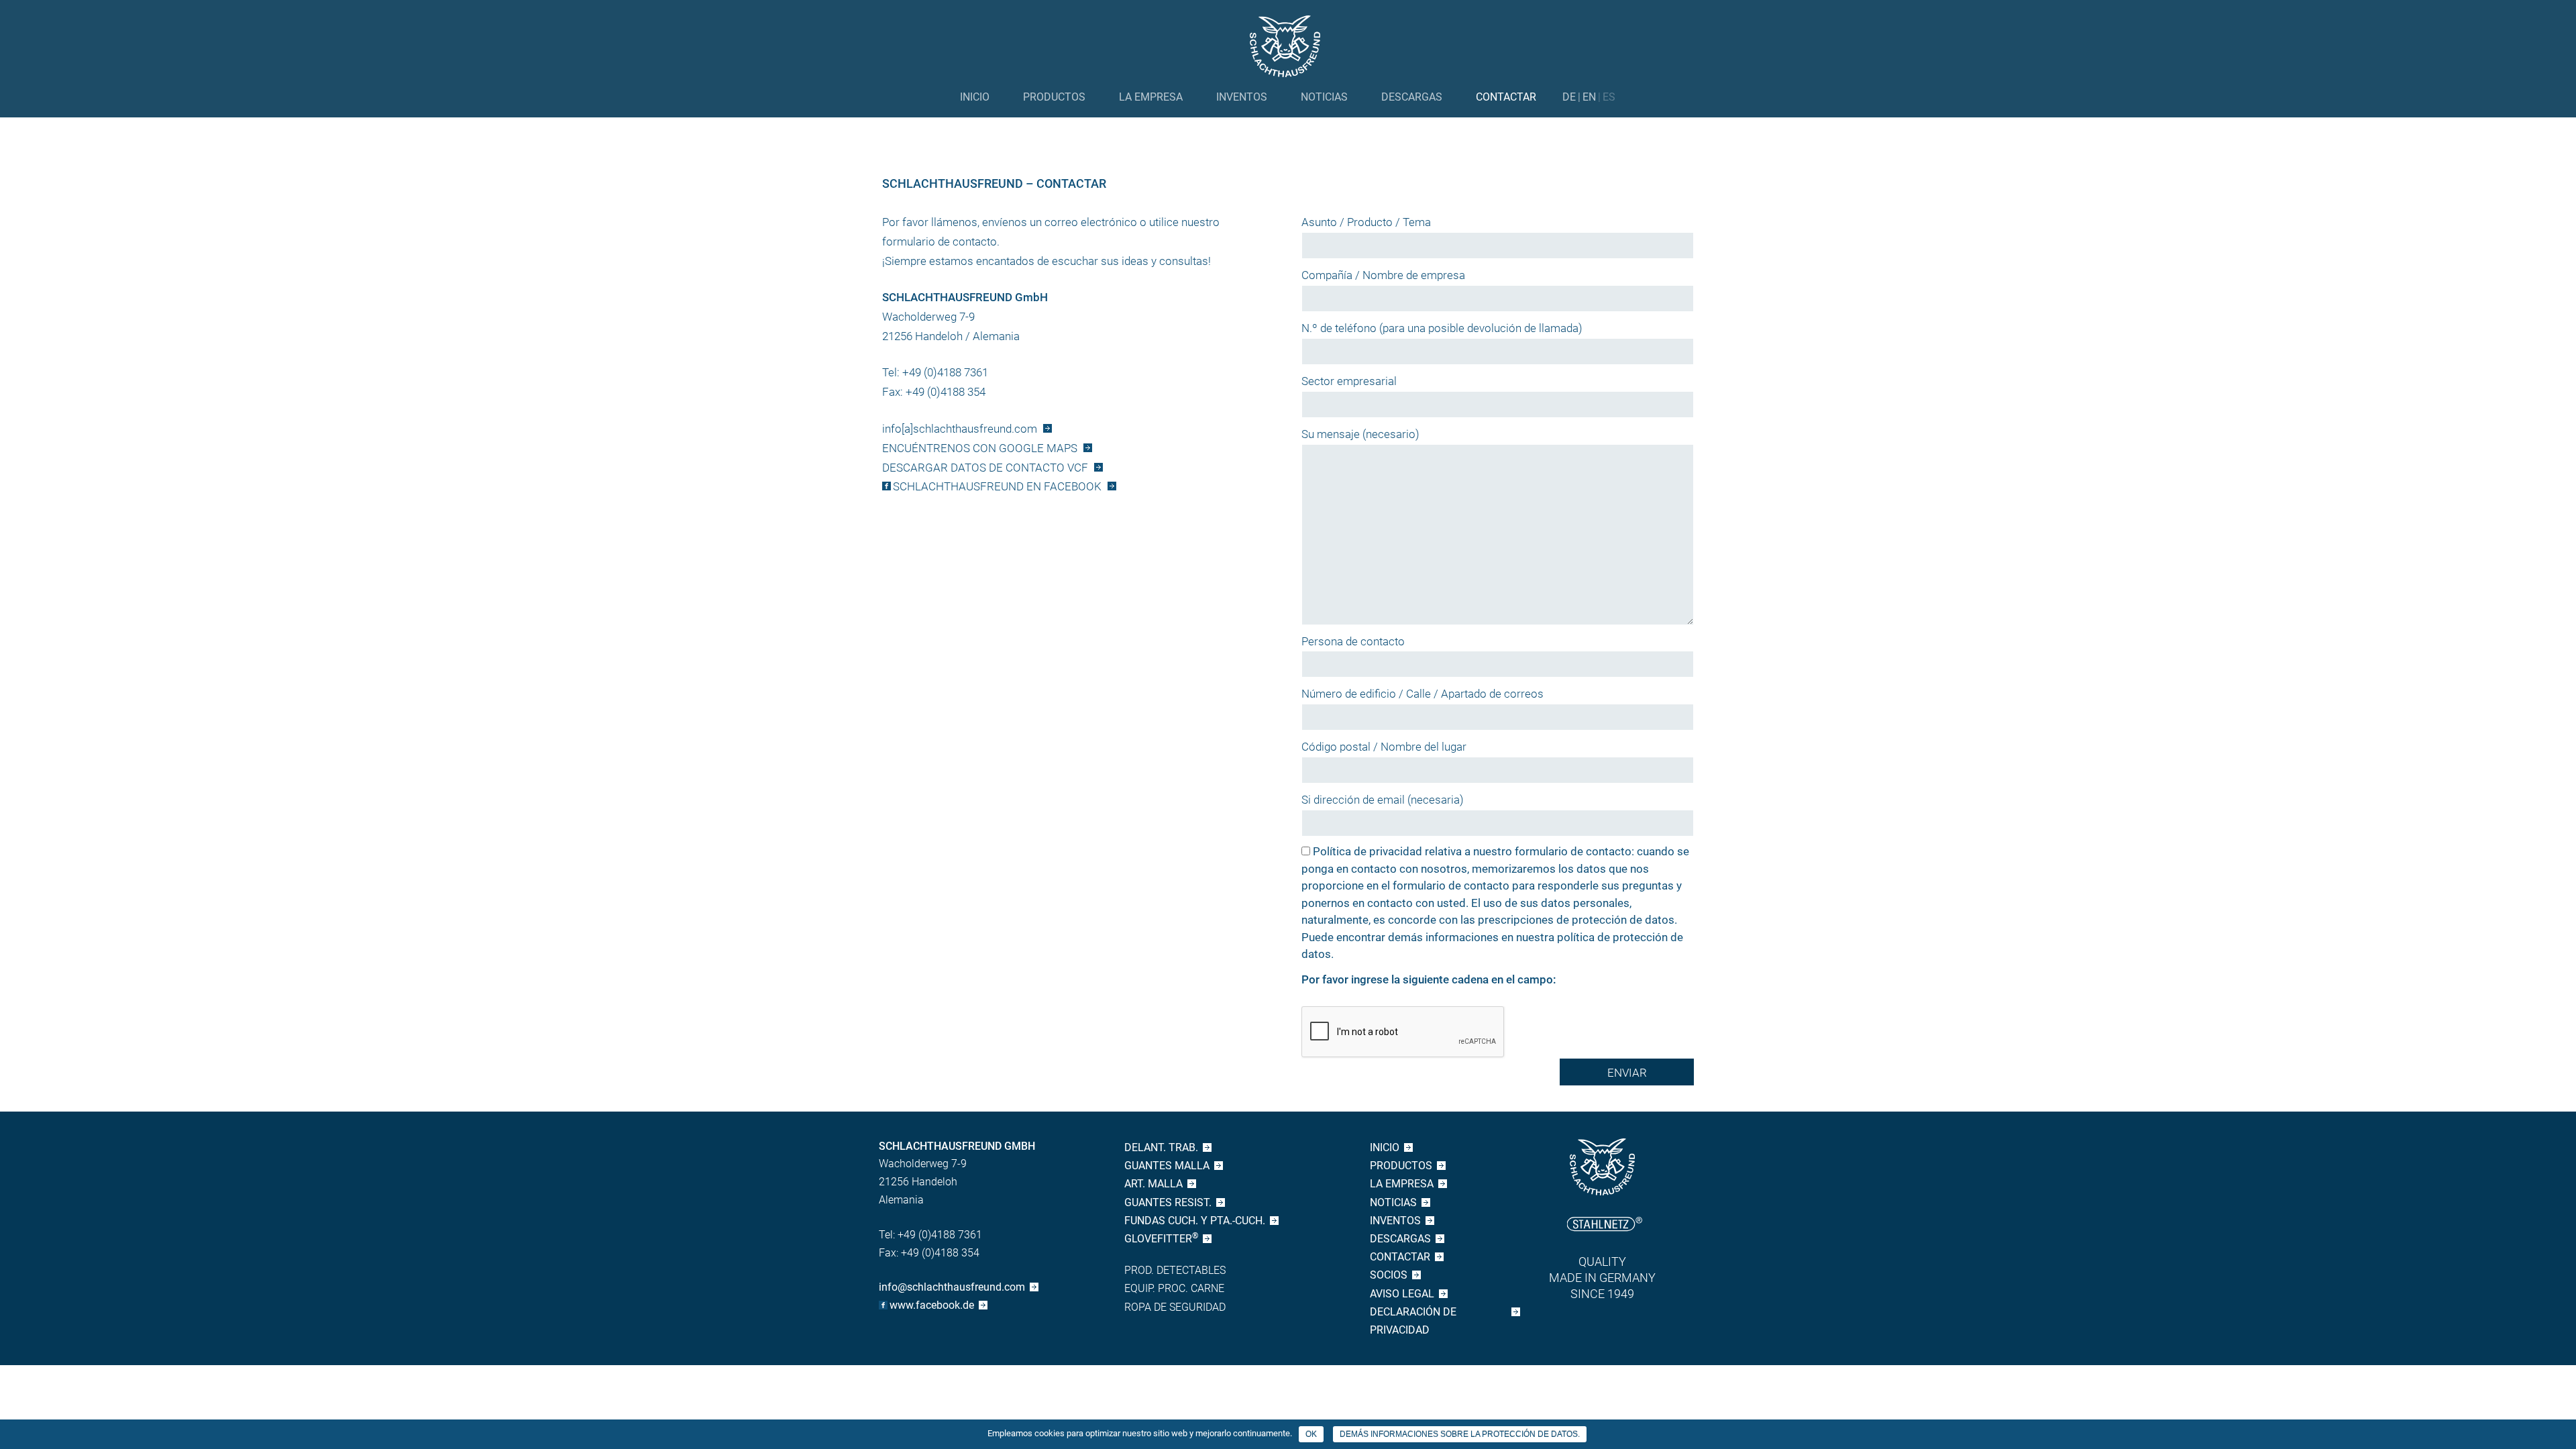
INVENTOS (1242, 97)
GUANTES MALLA (1167, 1166)
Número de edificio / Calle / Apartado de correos (1423, 694)
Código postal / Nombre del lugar (1384, 747)
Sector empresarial (1349, 381)
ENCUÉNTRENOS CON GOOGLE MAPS (980, 448)
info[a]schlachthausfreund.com (960, 429)
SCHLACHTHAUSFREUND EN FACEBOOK (997, 486)
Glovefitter (1161, 1238)
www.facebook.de (932, 1305)
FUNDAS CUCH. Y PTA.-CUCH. (1195, 1221)
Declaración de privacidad (1413, 1321)
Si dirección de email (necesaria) (1383, 800)
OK (1311, 1434)
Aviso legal (1402, 1294)
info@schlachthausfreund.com (952, 1287)
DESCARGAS (1412, 97)
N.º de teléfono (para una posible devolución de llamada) (1442, 328)
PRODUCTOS (1054, 97)
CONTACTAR (1506, 97)
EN (1589, 97)
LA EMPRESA (1151, 97)
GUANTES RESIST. (1168, 1202)
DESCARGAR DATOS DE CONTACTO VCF (985, 468)
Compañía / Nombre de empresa (1383, 275)
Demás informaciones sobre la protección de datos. (1460, 1434)
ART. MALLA (1153, 1184)
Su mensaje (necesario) (1360, 434)
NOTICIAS (1324, 97)
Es (1609, 97)
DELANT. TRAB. (1161, 1147)
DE (1569, 97)
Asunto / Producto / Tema (1366, 222)
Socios (1389, 1275)
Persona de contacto (1353, 641)
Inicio (975, 97)
